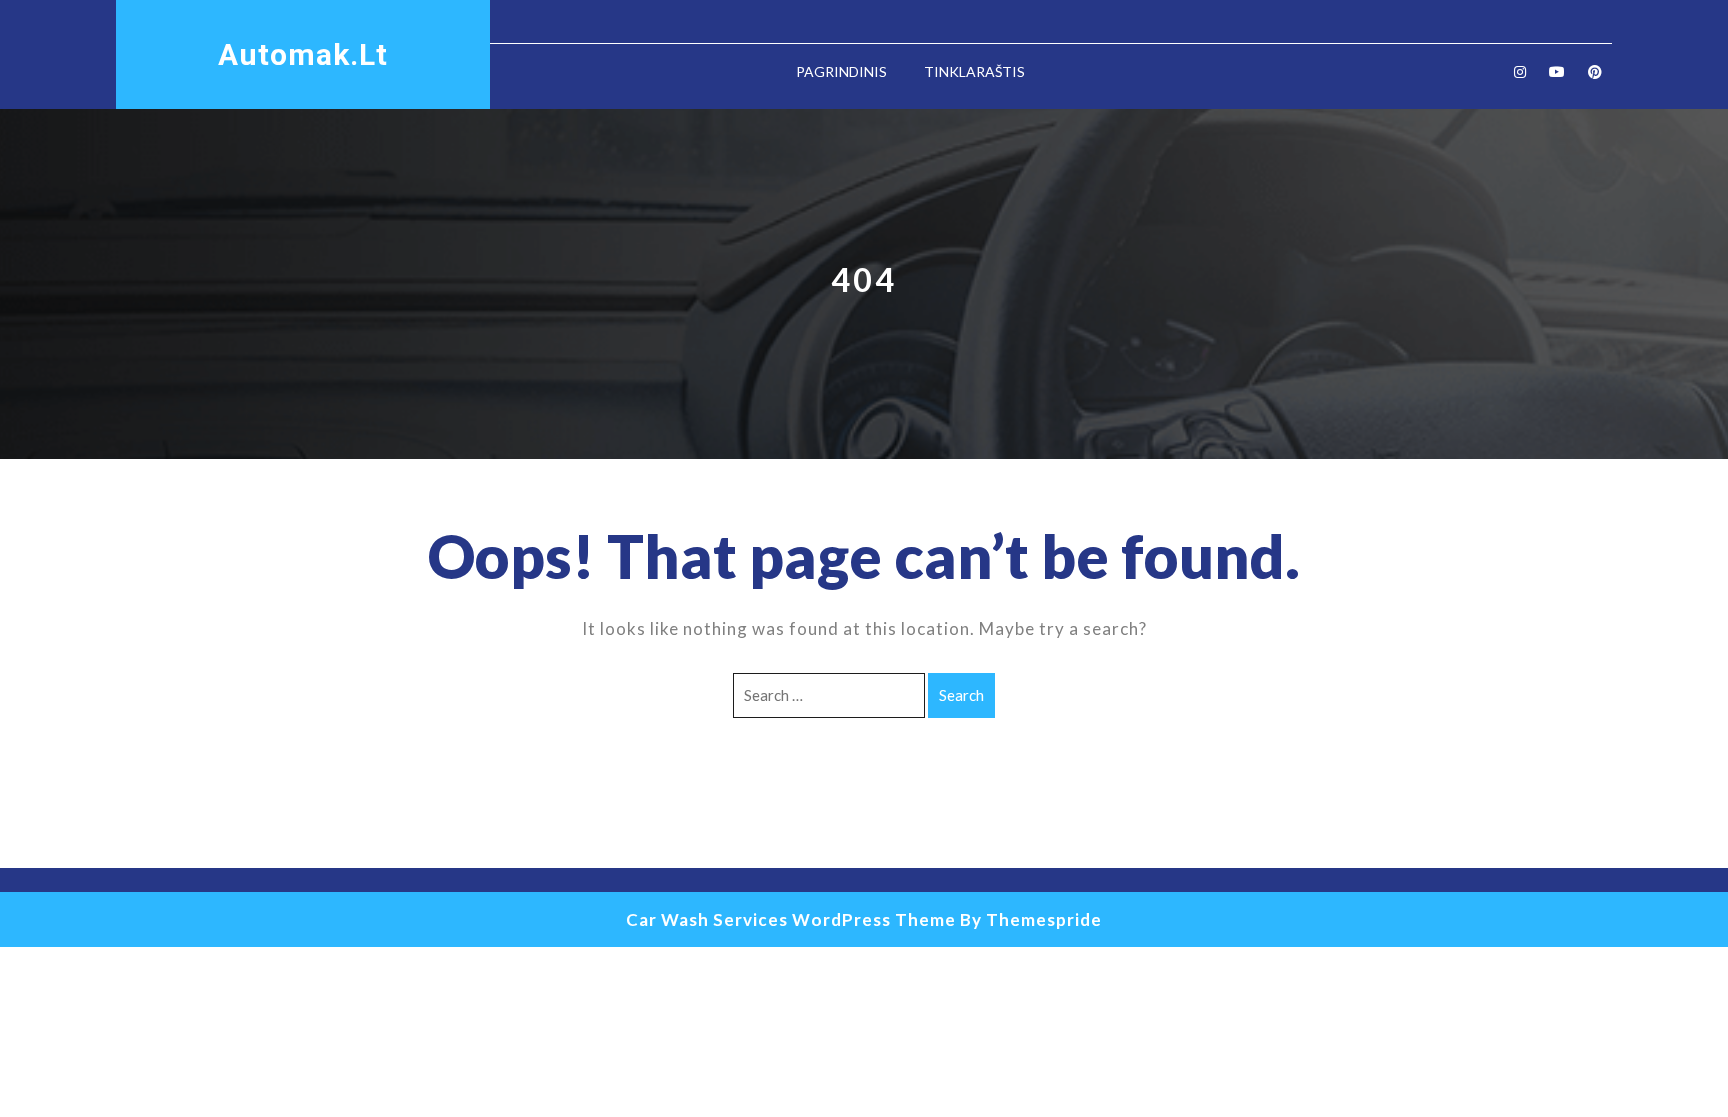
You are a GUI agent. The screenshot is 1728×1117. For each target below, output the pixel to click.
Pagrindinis (841, 71)
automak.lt (303, 54)
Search (961, 695)
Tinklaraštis (974, 71)
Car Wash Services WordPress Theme (791, 919)
